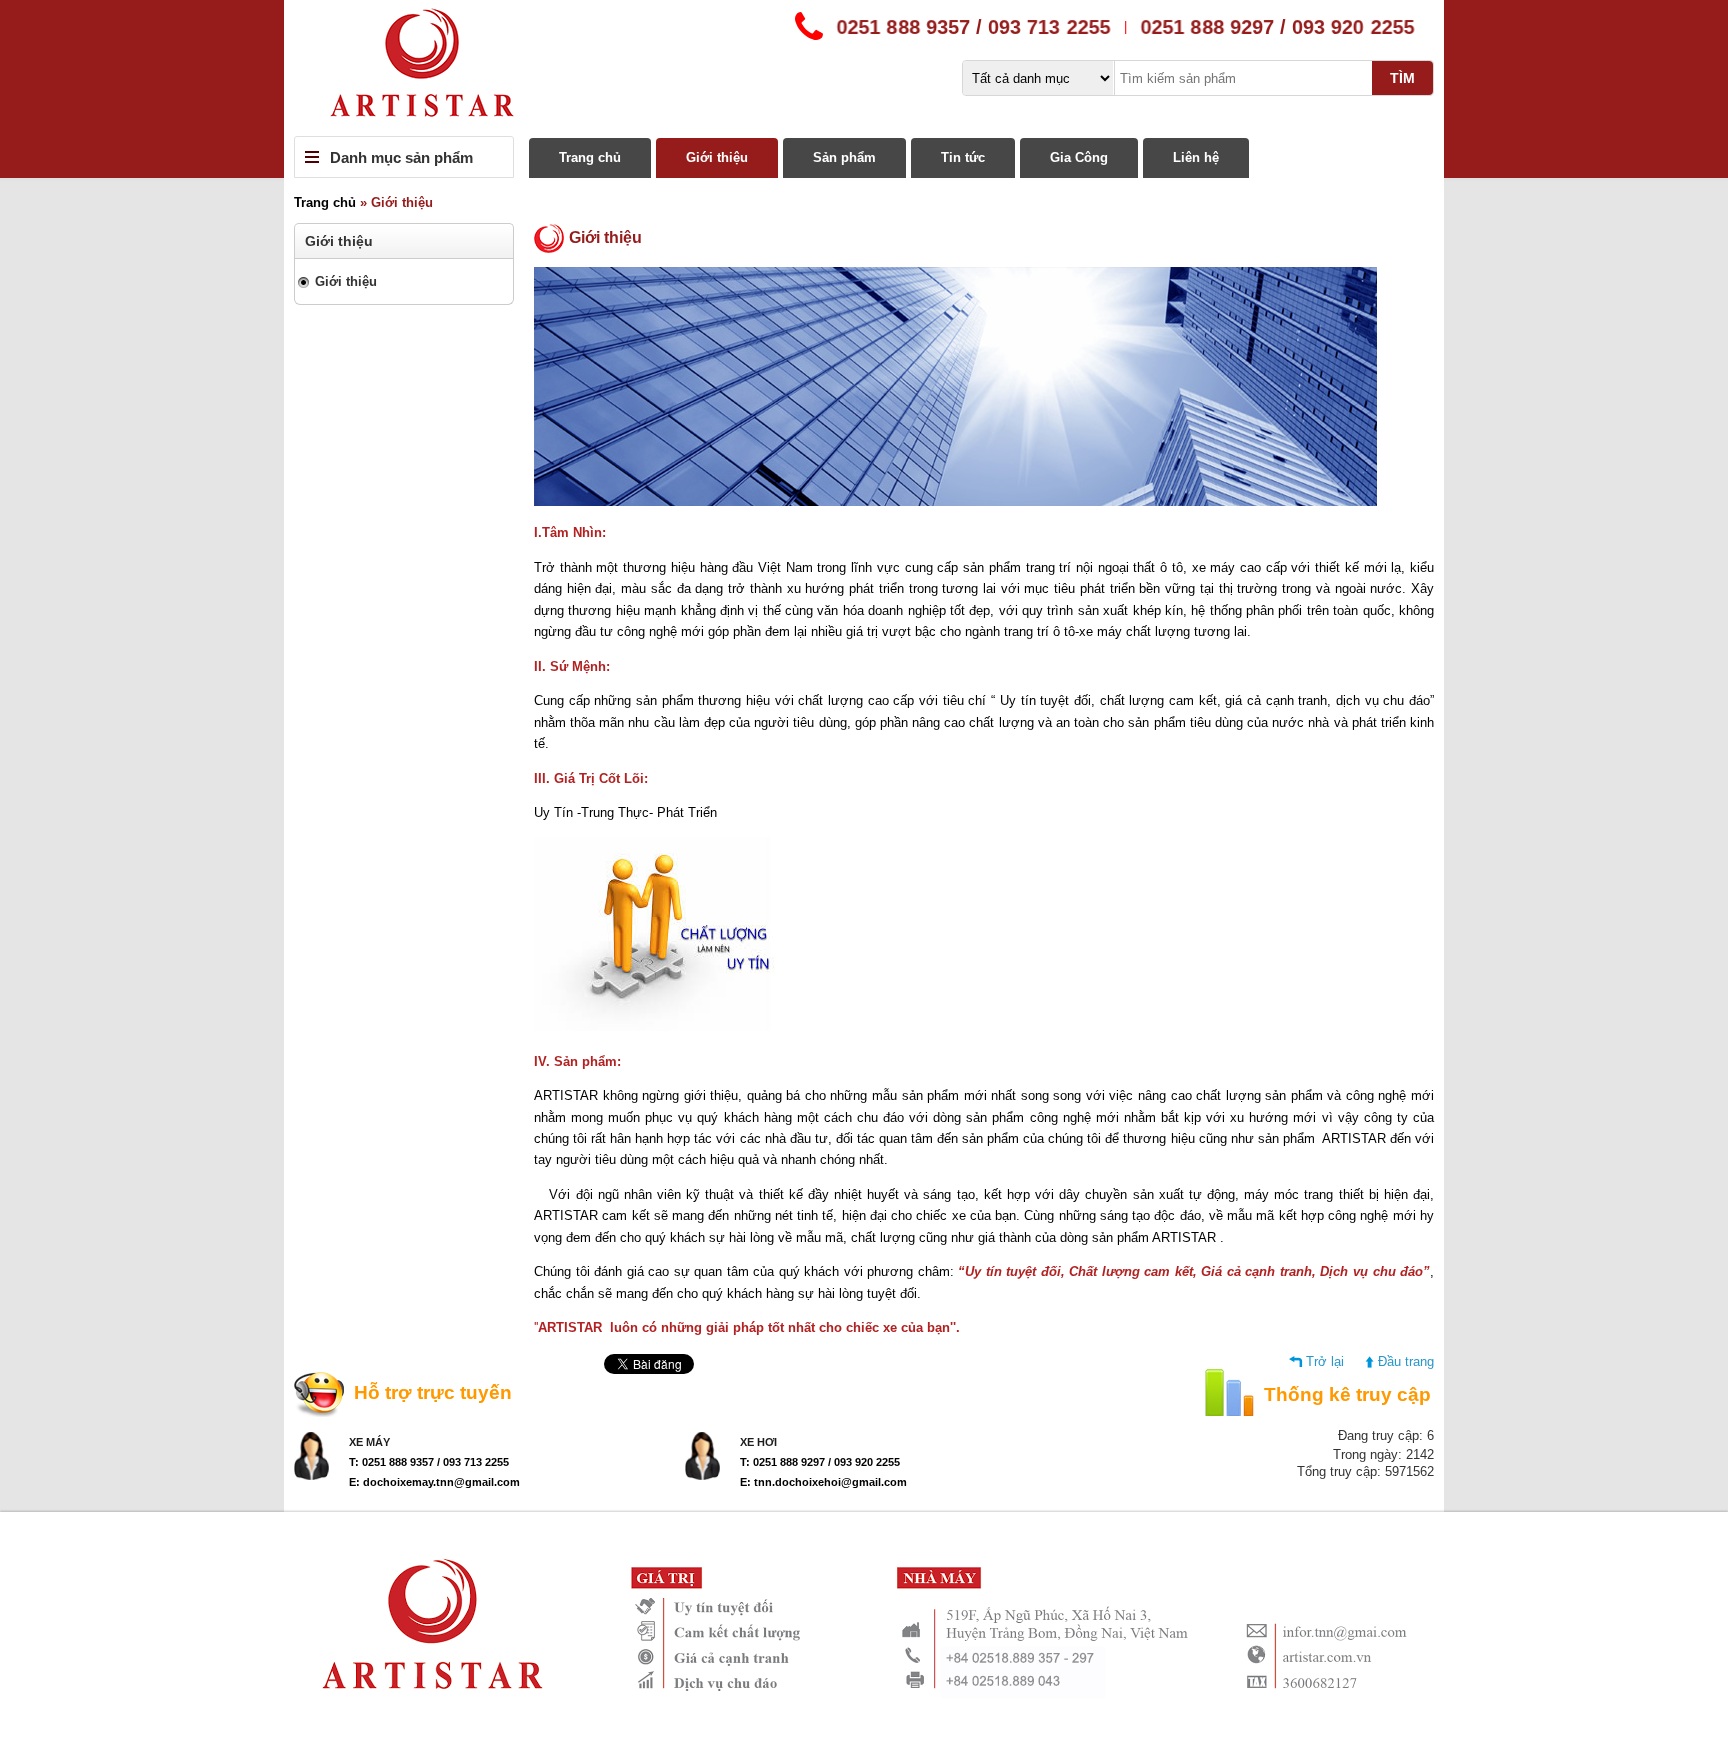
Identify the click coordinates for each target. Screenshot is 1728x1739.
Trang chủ (590, 157)
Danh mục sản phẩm (401, 157)
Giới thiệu (717, 157)
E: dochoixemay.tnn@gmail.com (434, 1482)
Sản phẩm (844, 157)
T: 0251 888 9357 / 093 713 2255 (429, 1462)
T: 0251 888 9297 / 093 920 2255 (820, 1462)
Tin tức (963, 157)
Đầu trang (1406, 1361)
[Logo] (864, 68)
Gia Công (1079, 157)
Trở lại (1325, 1361)
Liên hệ (1196, 157)
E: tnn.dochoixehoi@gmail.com (823, 1482)
